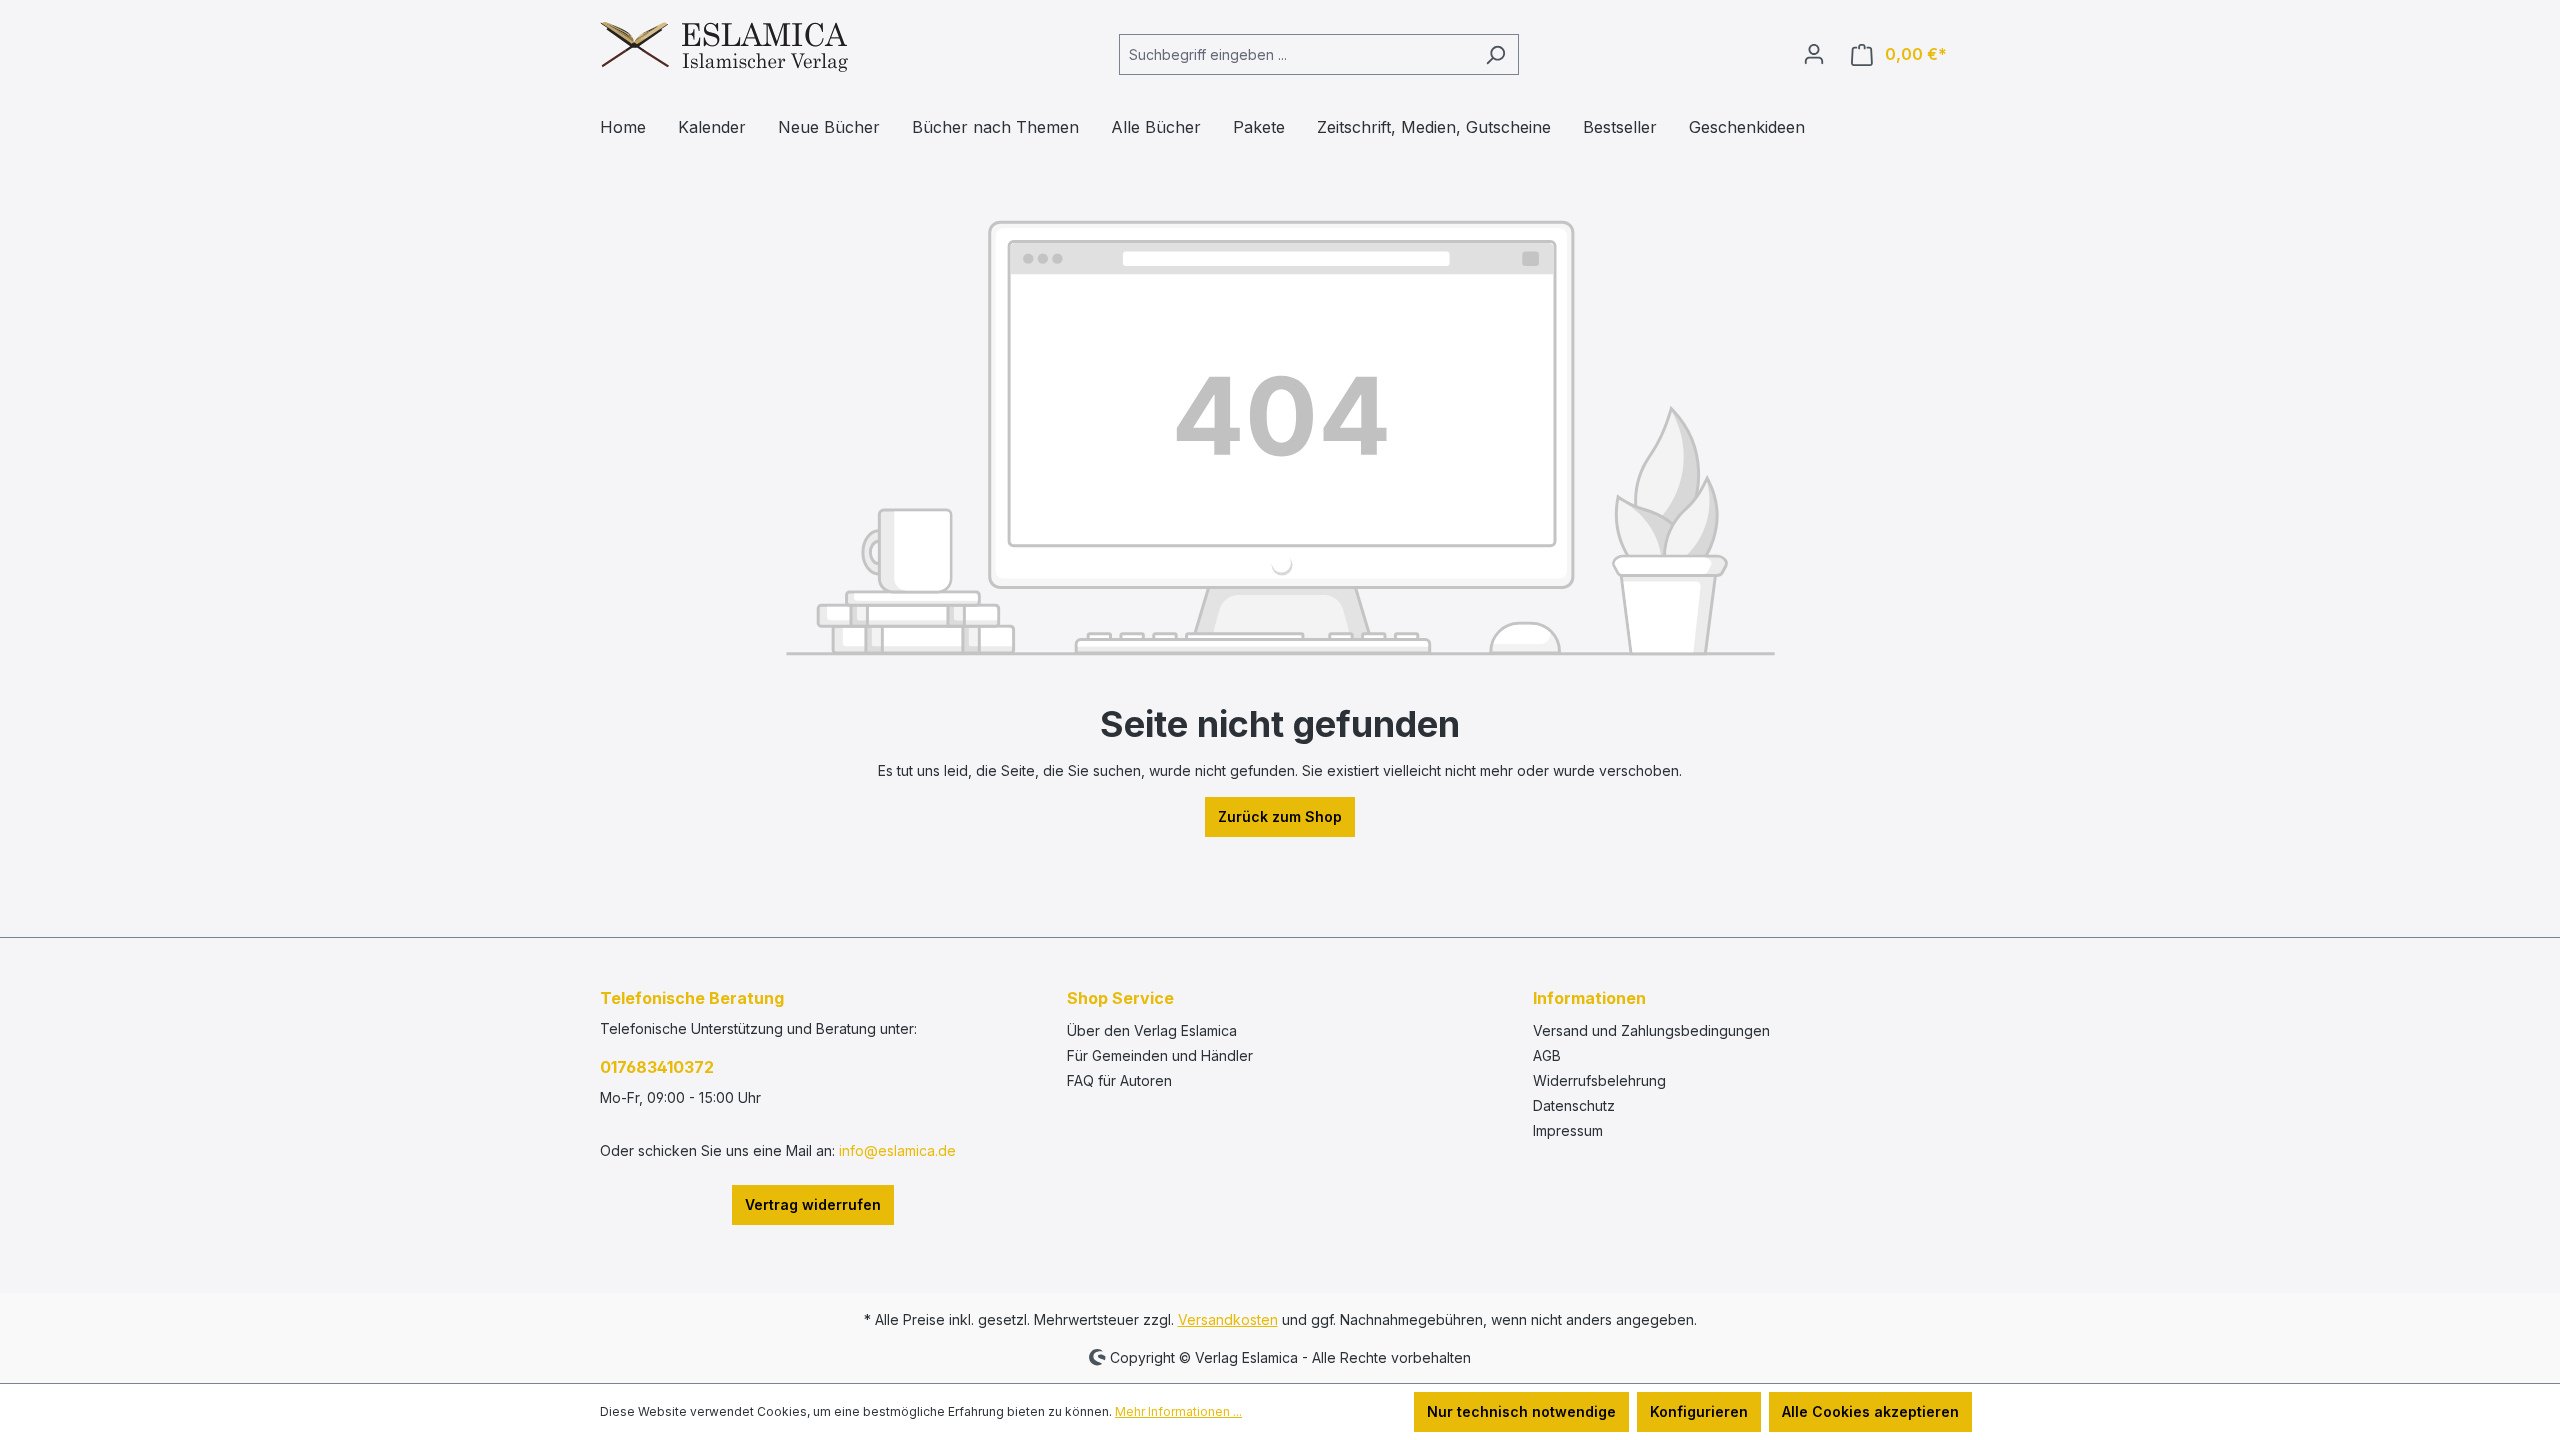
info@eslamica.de (897, 1150)
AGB (1547, 1055)
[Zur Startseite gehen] (724, 50)
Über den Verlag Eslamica (1152, 1030)
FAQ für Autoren (1119, 1080)
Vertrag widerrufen (813, 1204)
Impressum (1568, 1130)
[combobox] (1296, 54)
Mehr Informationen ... (1178, 1411)
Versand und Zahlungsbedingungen (1651, 1030)
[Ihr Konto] (1814, 54)
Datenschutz (1574, 1105)
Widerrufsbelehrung (1599, 1080)
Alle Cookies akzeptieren (1870, 1411)
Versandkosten (1228, 1319)
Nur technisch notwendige (1521, 1411)
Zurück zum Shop (1280, 816)
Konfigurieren (1699, 1411)
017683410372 (657, 1067)
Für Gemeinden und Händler (1160, 1055)
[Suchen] (1495, 54)
